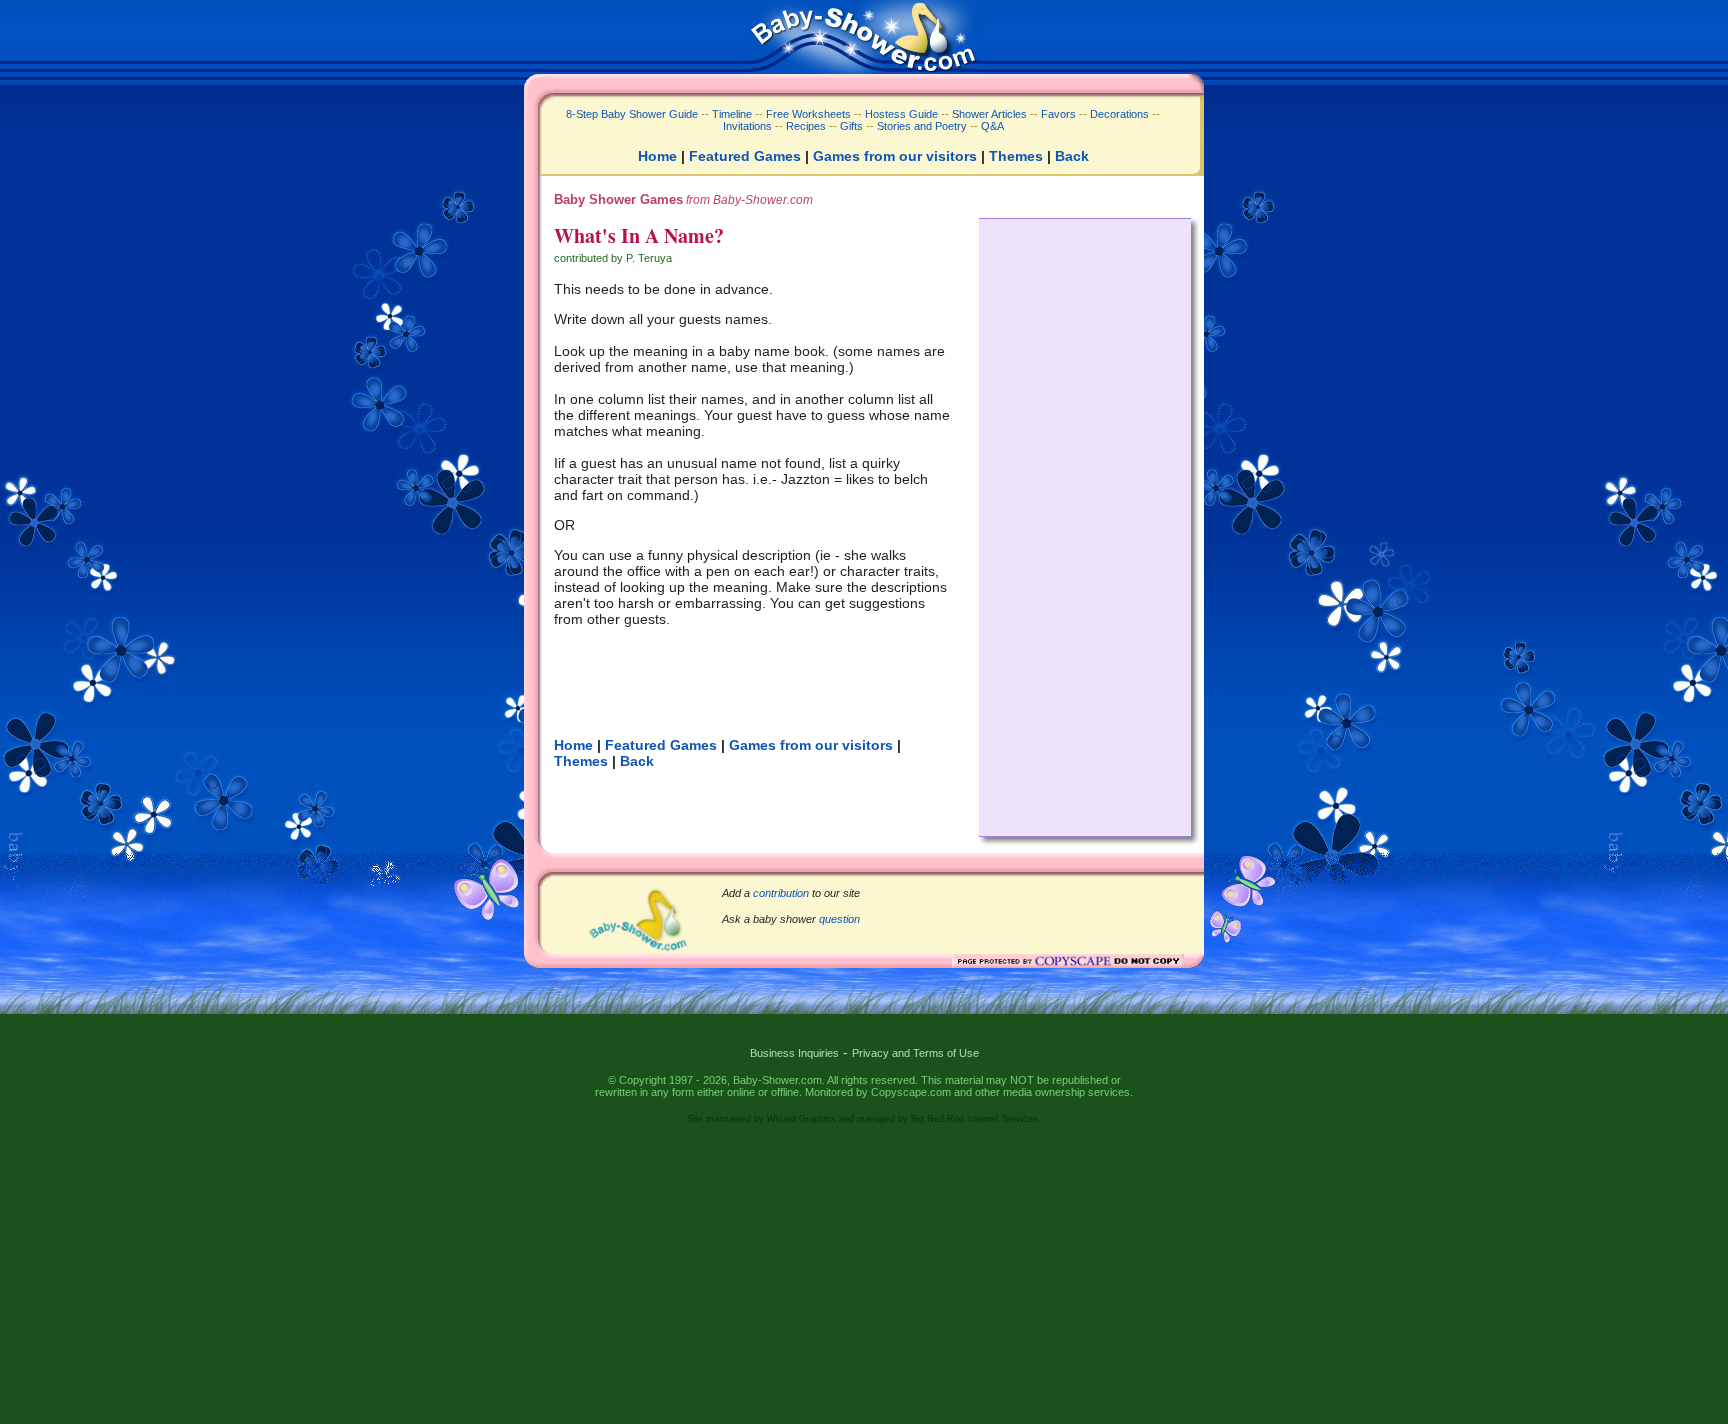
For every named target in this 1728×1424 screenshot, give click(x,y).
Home (657, 156)
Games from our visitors (895, 156)
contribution (781, 893)
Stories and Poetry (922, 126)
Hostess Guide (901, 114)
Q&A (992, 126)
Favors (1058, 114)
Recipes (804, 126)
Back (1072, 156)
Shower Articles (989, 114)
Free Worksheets (808, 114)
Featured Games (745, 156)
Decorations (1119, 114)
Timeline (732, 114)
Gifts (851, 126)
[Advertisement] (1085, 522)
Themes (1016, 156)
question (839, 919)
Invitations (747, 126)
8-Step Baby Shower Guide (632, 114)
